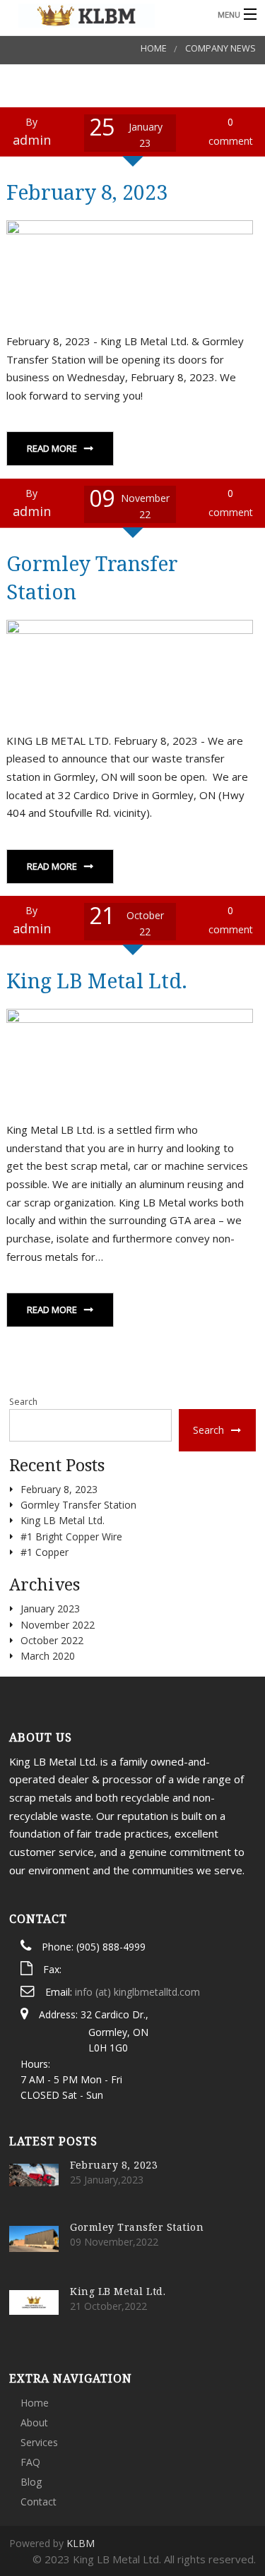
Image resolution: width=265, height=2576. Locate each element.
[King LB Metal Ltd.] (105, 14)
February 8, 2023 (87, 192)
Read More (52, 448)
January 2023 (50, 1608)
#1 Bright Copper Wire (71, 1536)
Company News (220, 48)
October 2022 (52, 1640)
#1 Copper (45, 1552)
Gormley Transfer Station (78, 1505)
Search (23, 1402)
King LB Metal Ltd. (97, 980)
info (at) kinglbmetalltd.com (137, 1992)
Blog (31, 2482)
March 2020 (48, 1656)
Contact (39, 2502)
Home (154, 48)
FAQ (30, 2462)
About (34, 2422)
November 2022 (58, 1625)
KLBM (81, 2543)
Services (39, 2442)
